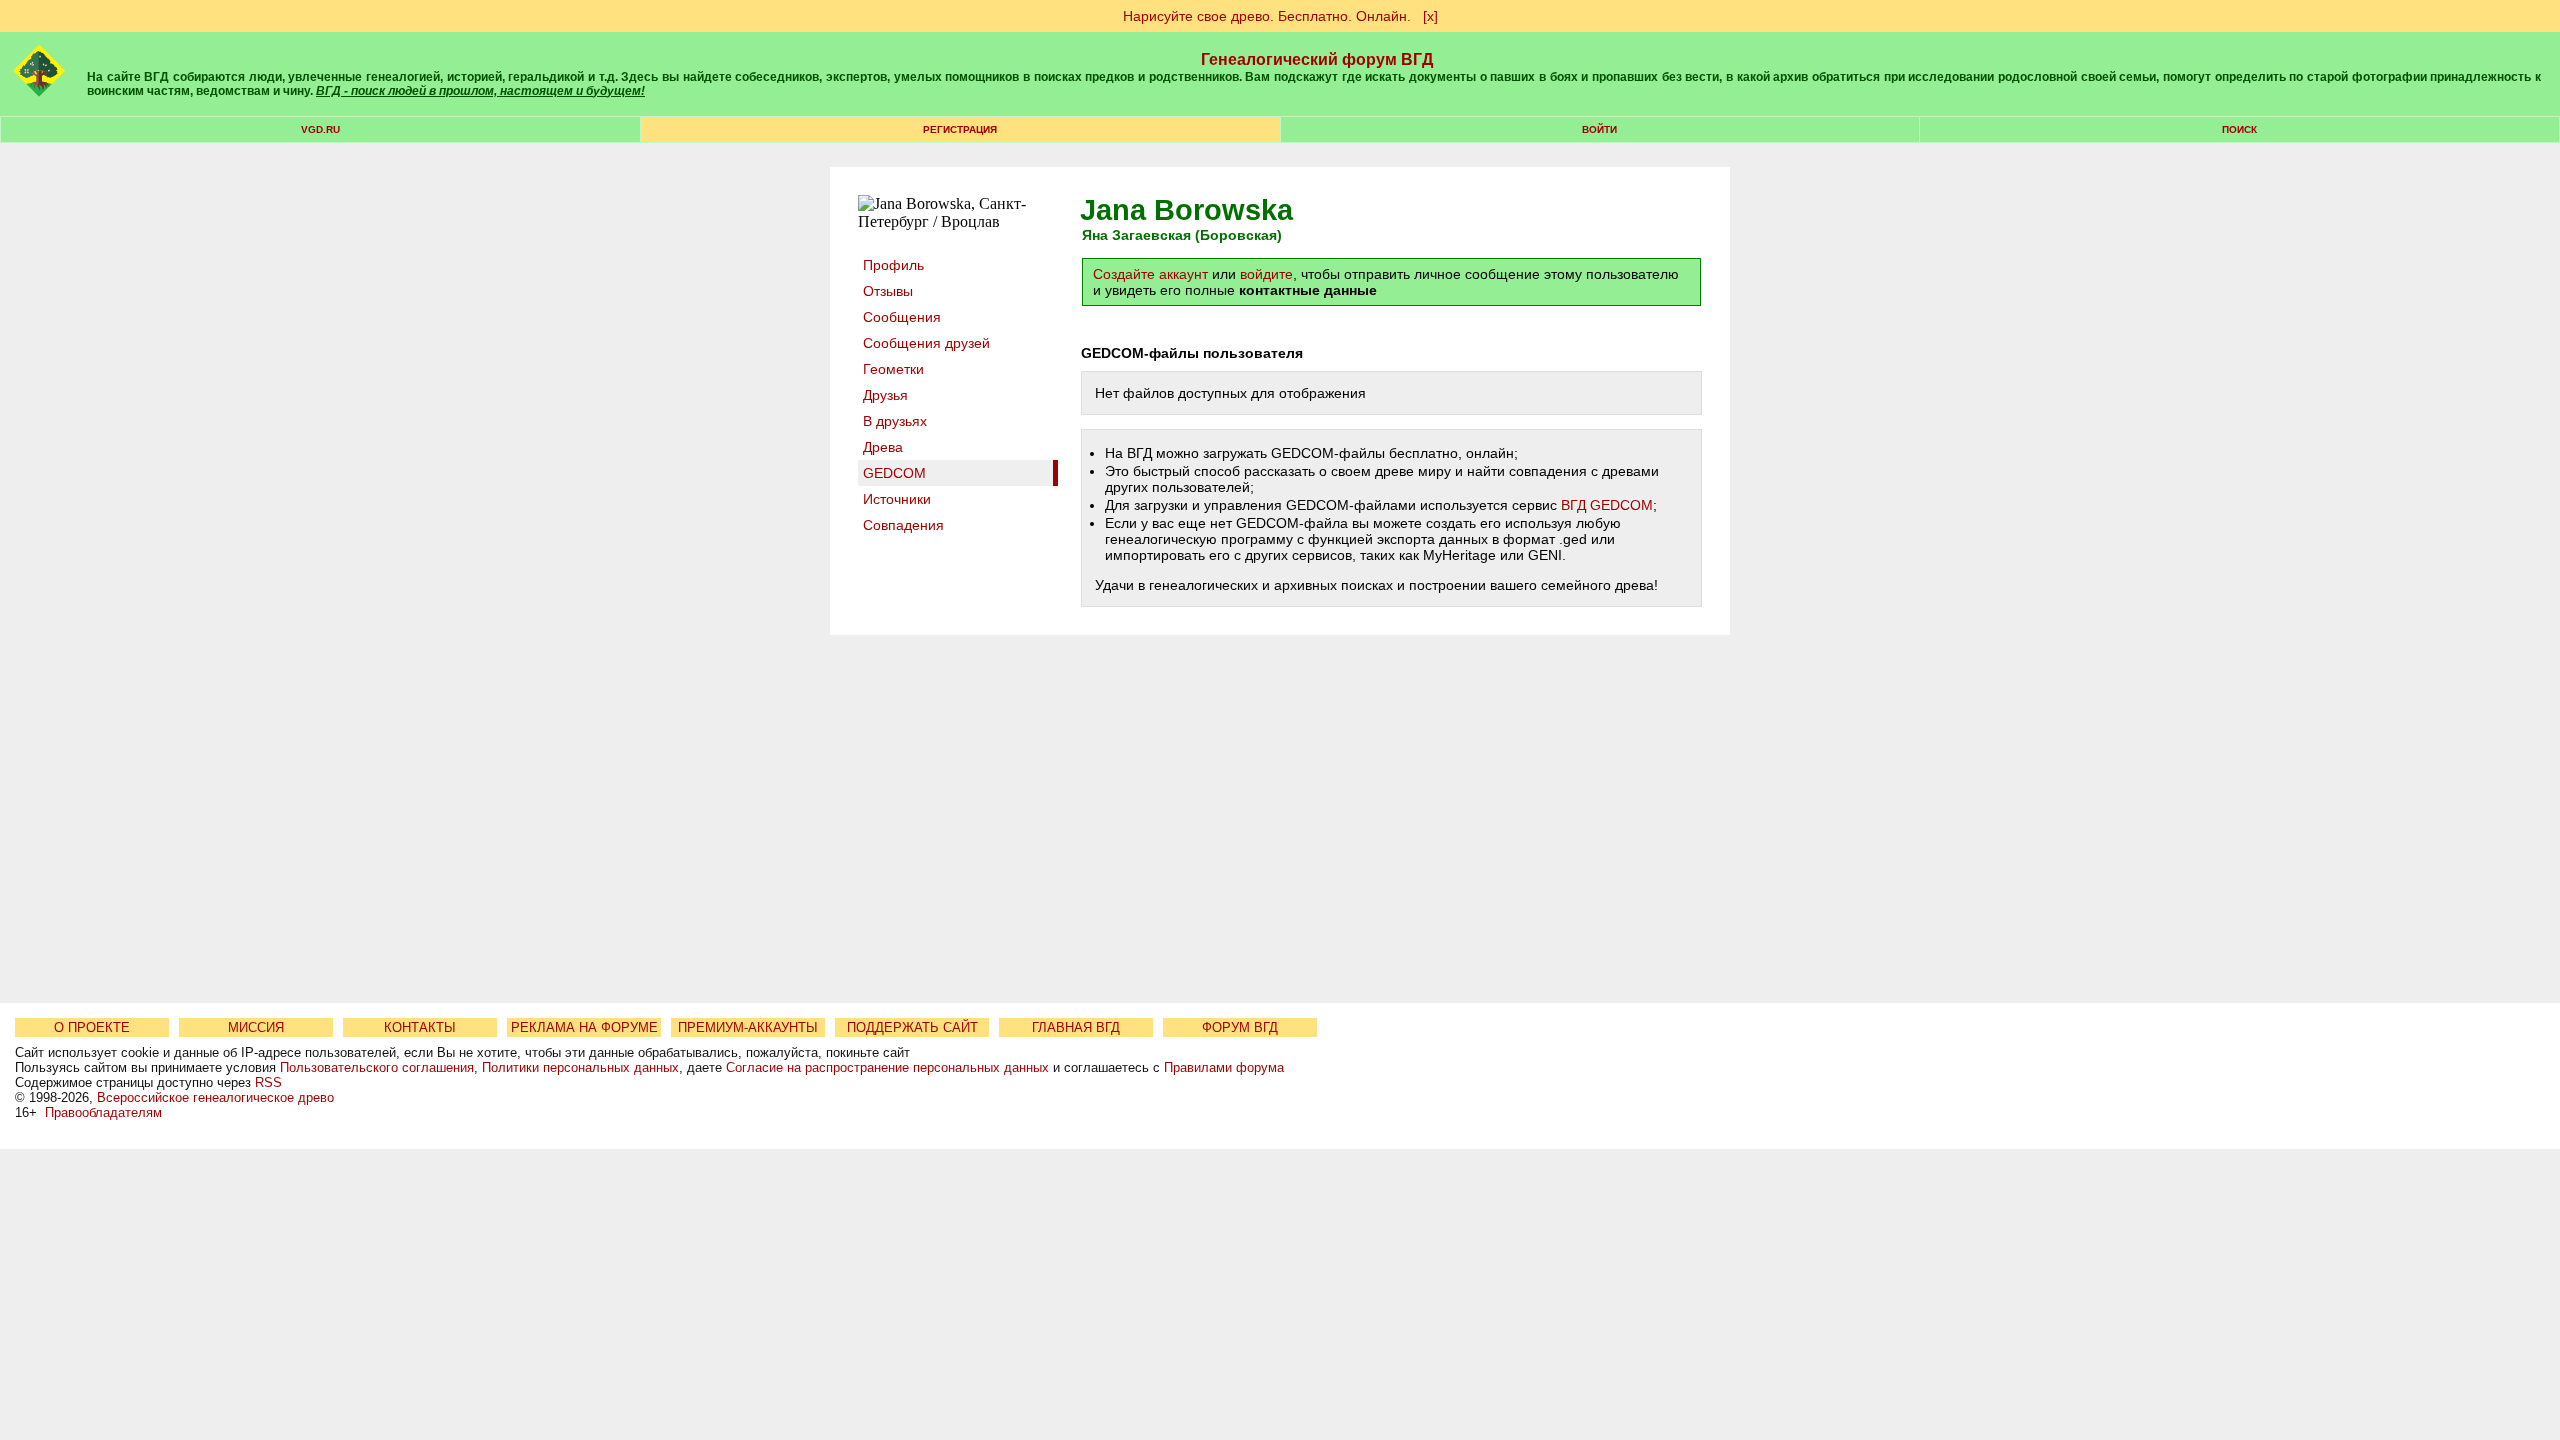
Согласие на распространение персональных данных (887, 1067)
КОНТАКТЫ (420, 1027)
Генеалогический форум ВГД (1317, 59)
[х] (1430, 16)
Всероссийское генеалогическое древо (215, 1097)
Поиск (2239, 129)
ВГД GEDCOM (1607, 505)
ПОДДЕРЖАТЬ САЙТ (912, 1027)
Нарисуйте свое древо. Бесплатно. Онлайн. (1267, 16)
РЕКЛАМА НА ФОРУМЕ (584, 1027)
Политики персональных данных (580, 1067)
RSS (268, 1082)
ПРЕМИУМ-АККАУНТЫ (748, 1027)
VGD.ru (320, 129)
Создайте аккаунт (1150, 274)
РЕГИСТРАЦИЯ (960, 129)
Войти (1599, 129)
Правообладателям (103, 1112)
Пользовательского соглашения (377, 1067)
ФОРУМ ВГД (1240, 1027)
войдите (1266, 274)
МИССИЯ (256, 1027)
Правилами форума (1224, 1067)
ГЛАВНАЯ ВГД (1076, 1027)
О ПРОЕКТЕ (92, 1027)
